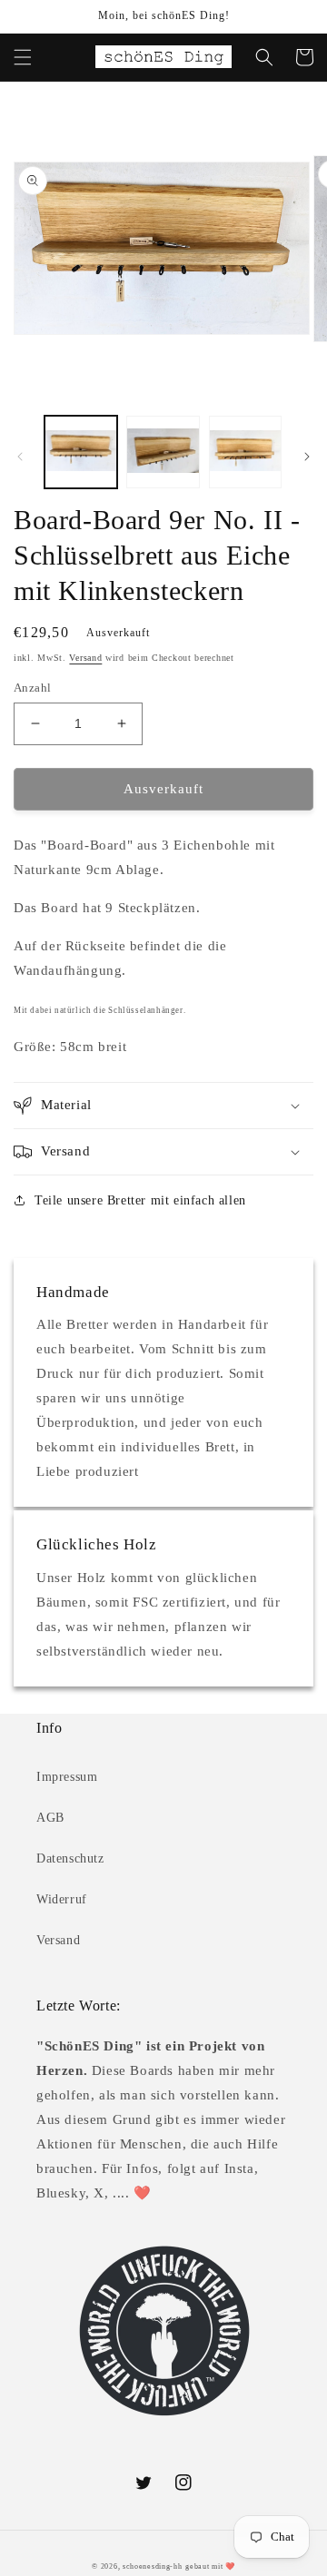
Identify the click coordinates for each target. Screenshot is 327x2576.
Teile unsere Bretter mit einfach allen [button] (140, 1200)
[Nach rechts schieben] (307, 457)
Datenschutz (70, 1858)
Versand (85, 658)
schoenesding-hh (153, 2566)
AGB (50, 1818)
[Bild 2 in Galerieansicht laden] (163, 452)
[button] (23, 57)
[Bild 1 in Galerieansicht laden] (81, 452)
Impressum (67, 1777)
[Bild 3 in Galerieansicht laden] (245, 452)
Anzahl (32, 688)
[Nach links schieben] (20, 457)
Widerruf (62, 1899)
